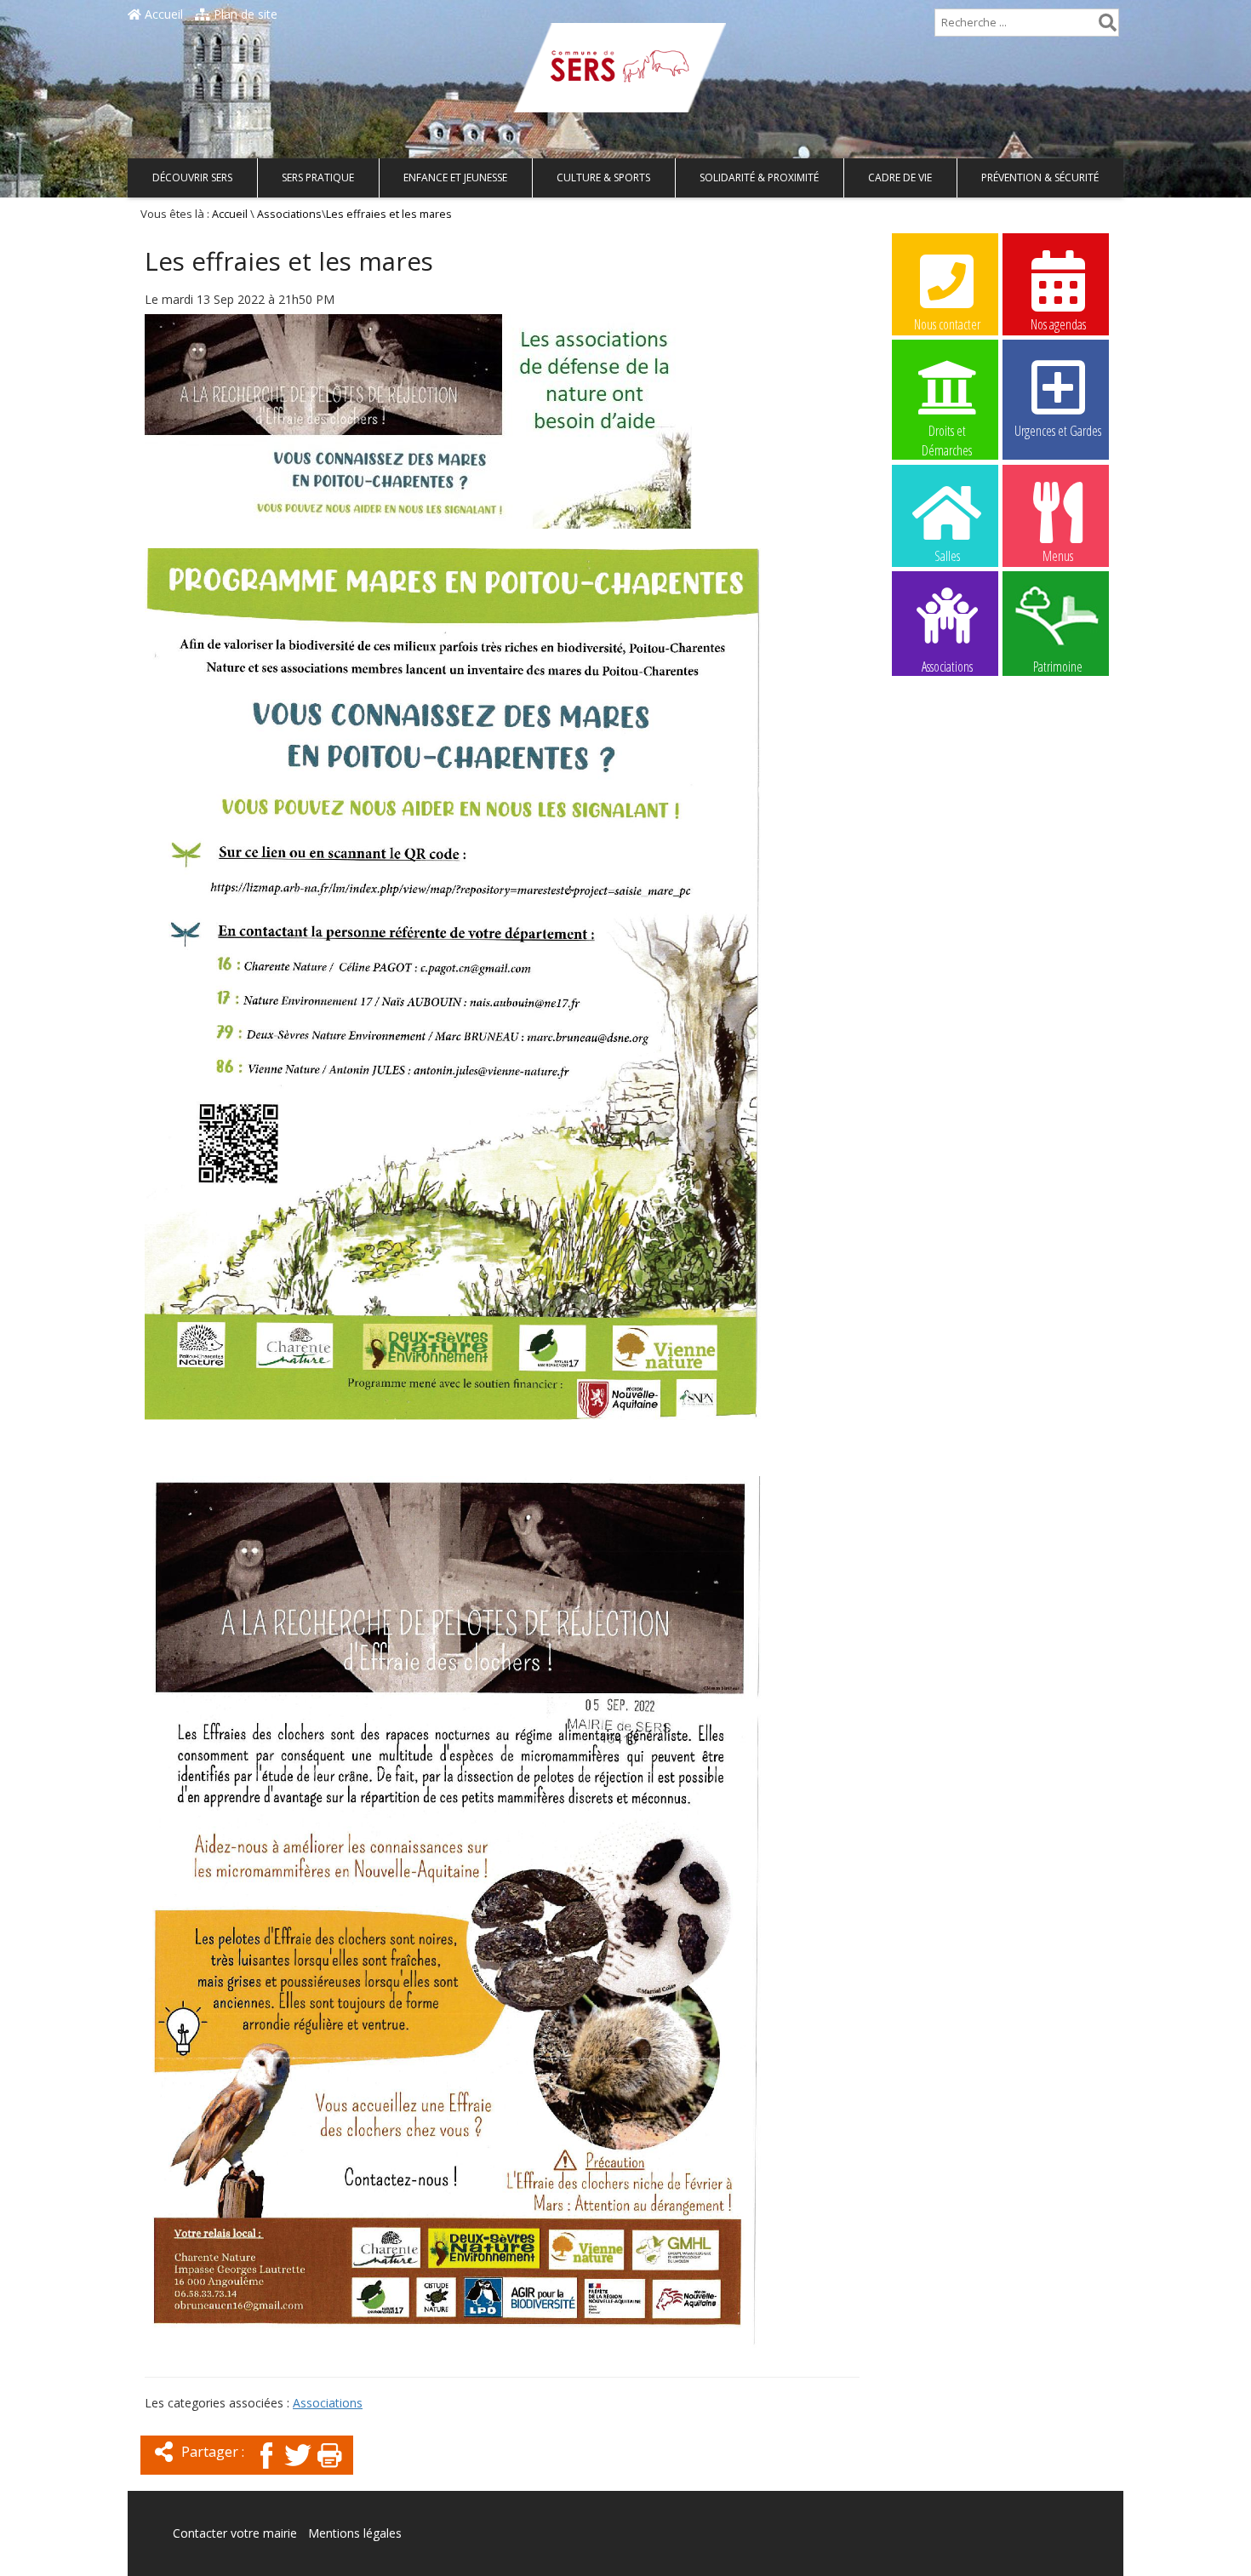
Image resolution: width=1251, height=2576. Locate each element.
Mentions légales (355, 2533)
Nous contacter (947, 324)
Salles (947, 556)
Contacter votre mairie (235, 2533)
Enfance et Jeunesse (455, 177)
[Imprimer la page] (329, 2470)
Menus (1058, 556)
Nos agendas (1058, 324)
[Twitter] (298, 2470)
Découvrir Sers (192, 177)
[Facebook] (266, 2470)
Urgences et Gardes (1058, 431)
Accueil (162, 14)
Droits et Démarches (947, 432)
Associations (289, 214)
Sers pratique (318, 177)
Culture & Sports (603, 177)
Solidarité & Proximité (759, 177)
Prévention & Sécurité (1040, 177)
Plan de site (244, 14)
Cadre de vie (900, 177)
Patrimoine (1058, 665)
